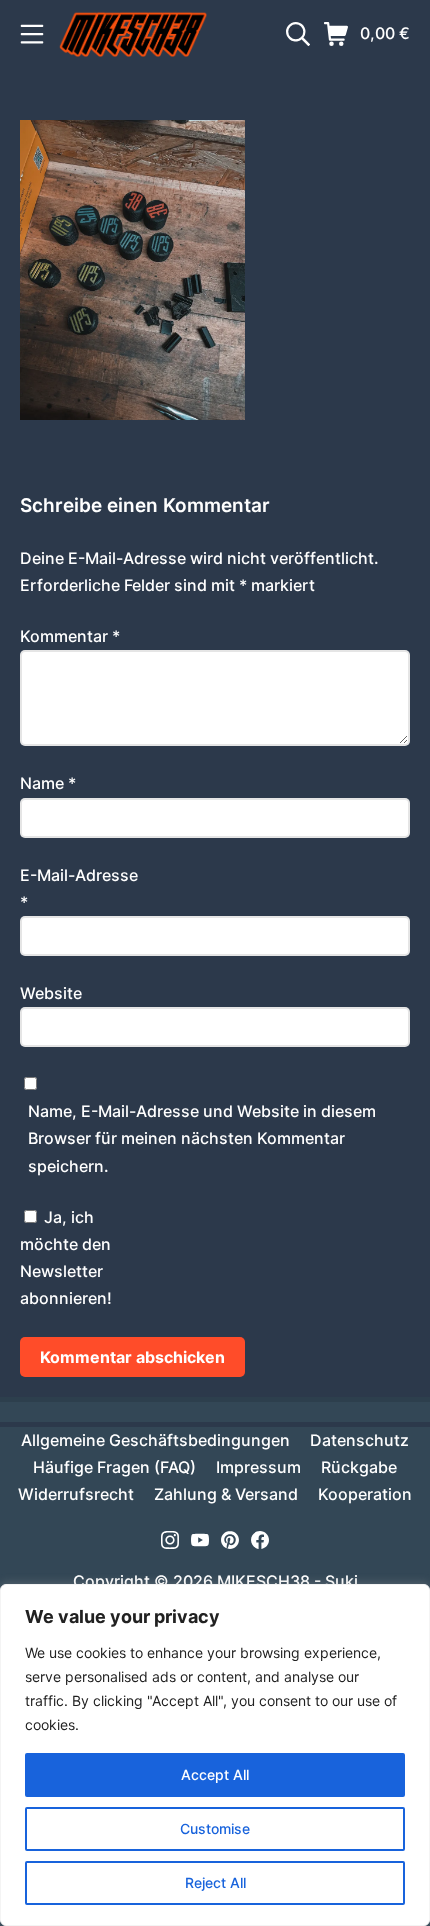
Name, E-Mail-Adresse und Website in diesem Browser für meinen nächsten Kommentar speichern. (202, 1138)
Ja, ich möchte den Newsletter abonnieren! (66, 1258)
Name (48, 783)
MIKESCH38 (263, 1581)
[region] (215, 1755)
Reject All (215, 1882)
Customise (215, 1828)
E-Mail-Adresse (79, 888)
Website (51, 993)
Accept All (215, 1774)
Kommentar (70, 636)
